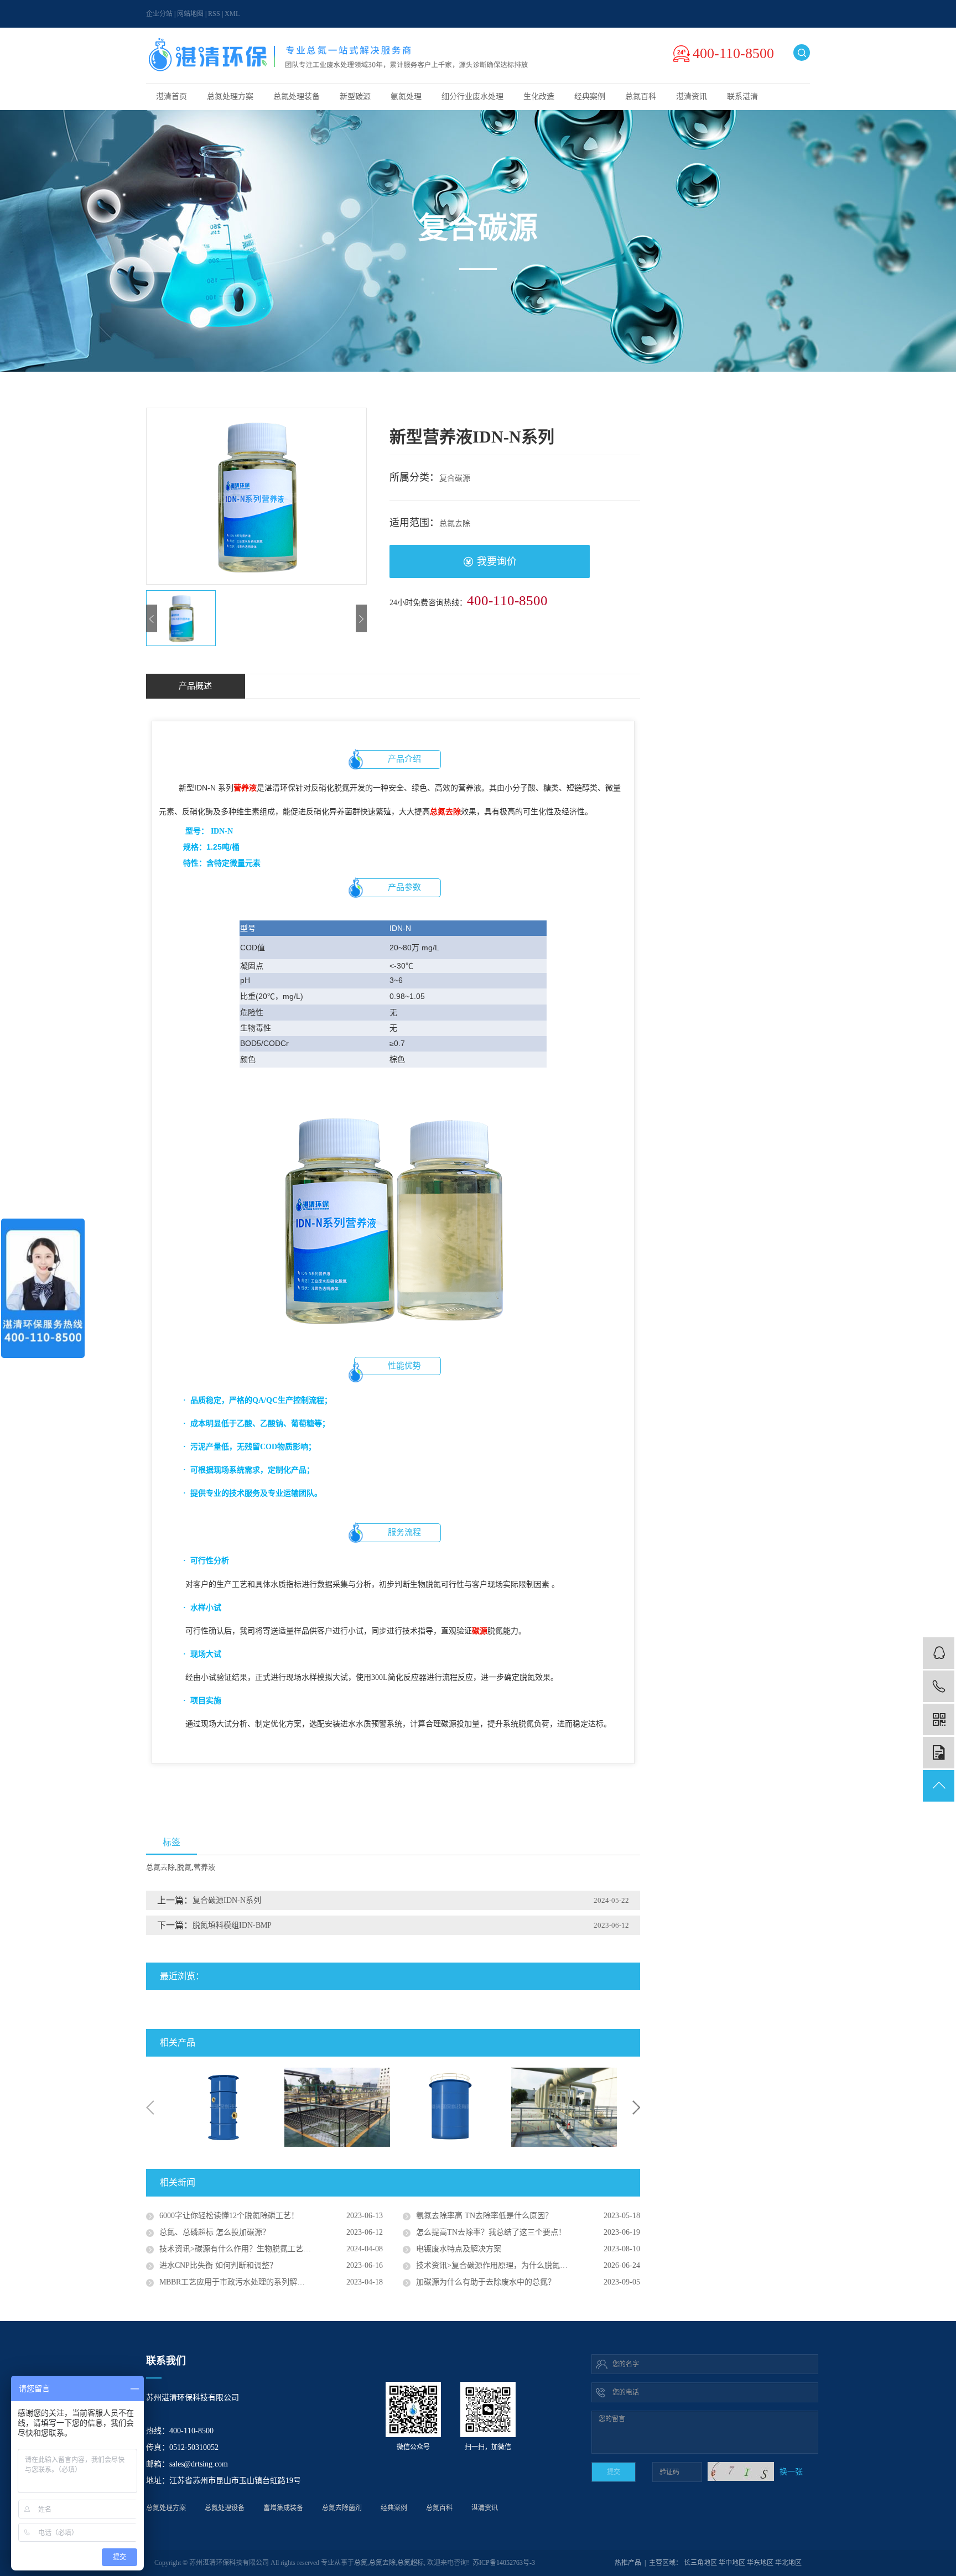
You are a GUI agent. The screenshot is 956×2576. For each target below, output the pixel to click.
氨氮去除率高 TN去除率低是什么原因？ (484, 2216)
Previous (150, 2107)
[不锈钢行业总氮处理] (564, 2107)
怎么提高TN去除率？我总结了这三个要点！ (491, 2232)
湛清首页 (172, 97)
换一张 (791, 2472)
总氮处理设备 (225, 2508)
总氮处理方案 (230, 97)
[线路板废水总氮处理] (451, 2107)
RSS (214, 14)
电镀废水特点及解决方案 (459, 2249)
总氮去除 (160, 1867)
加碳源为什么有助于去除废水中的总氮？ (486, 2282)
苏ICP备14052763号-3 (504, 2563)
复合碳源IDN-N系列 (227, 1900)
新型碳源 (355, 97)
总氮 (361, 2563)
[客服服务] (939, 1653)
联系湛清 (742, 97)
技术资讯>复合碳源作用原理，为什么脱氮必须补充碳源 (511, 2265)
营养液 (204, 1867)
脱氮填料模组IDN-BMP (232, 1925)
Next (636, 2107)
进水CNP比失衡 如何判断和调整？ (218, 2265)
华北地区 (788, 2563)
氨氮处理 (406, 97)
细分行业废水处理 (472, 97)
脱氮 (184, 1867)
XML (232, 14)
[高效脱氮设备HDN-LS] (337, 2105)
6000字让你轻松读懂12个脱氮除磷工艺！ (229, 2216)
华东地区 (760, 2563)
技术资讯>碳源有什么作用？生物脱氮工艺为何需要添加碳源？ (266, 2249)
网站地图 (190, 14)
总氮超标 (411, 2563)
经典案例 (590, 97)
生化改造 (539, 97)
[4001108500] (939, 1686)
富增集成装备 (283, 2508)
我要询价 (497, 561)
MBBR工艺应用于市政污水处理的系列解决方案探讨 (248, 2282)
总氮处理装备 (297, 97)
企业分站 (159, 14)
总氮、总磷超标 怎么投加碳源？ (215, 2232)
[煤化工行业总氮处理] (224, 2107)
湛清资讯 (692, 97)
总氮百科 (641, 97)
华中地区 (732, 2563)
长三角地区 (700, 2563)
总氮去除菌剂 (342, 2508)
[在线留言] (939, 1753)
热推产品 (628, 2563)
